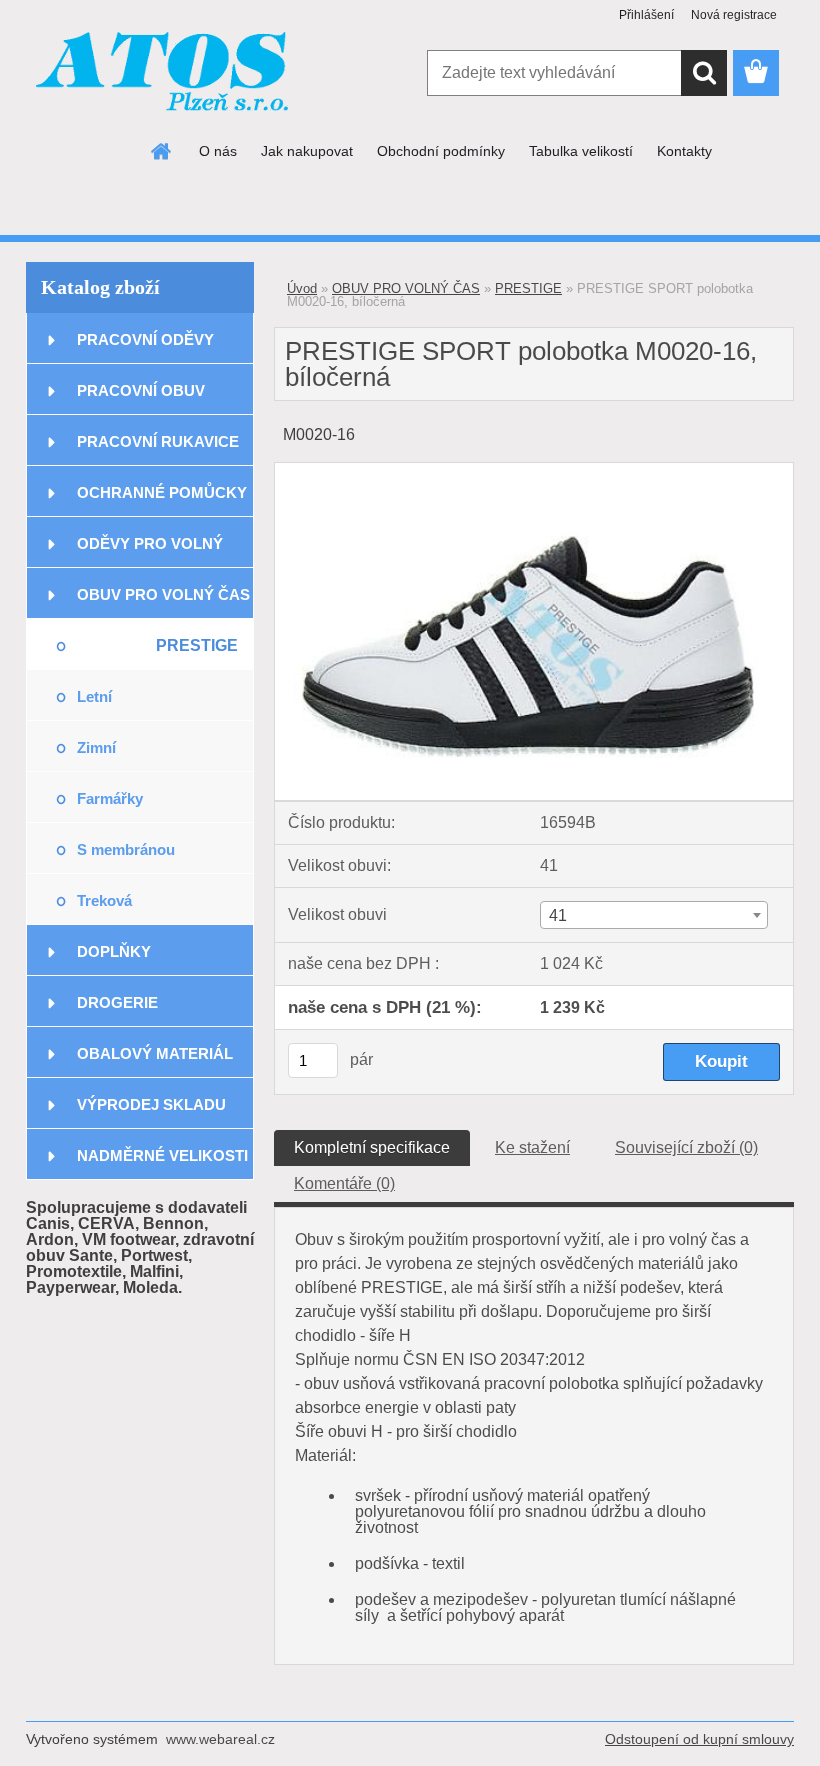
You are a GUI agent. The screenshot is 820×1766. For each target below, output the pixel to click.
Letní (94, 696)
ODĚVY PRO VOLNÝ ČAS (150, 551)
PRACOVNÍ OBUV (141, 390)
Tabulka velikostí (581, 151)
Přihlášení (646, 15)
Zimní (96, 747)
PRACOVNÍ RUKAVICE (158, 441)
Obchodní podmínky (441, 151)
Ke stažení (532, 1147)
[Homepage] (162, 151)
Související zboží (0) (686, 1147)
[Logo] (163, 74)
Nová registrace (734, 15)
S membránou (126, 849)
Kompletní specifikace (372, 1147)
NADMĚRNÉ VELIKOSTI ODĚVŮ (162, 1163)
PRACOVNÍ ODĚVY (145, 339)
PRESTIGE (197, 645)
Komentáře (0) (344, 1183)
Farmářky (110, 798)
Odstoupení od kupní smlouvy (699, 1739)
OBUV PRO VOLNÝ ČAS (163, 594)
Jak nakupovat (307, 151)
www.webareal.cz (220, 1739)
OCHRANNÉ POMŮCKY (162, 492)
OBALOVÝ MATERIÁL (155, 1053)
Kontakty (684, 151)
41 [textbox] (558, 915)
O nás (218, 151)
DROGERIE (117, 1002)
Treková (104, 900)
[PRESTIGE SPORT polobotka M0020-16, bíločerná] (534, 470)
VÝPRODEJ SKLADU (151, 1104)
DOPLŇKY (114, 951)
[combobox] (654, 915)
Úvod (302, 288)
